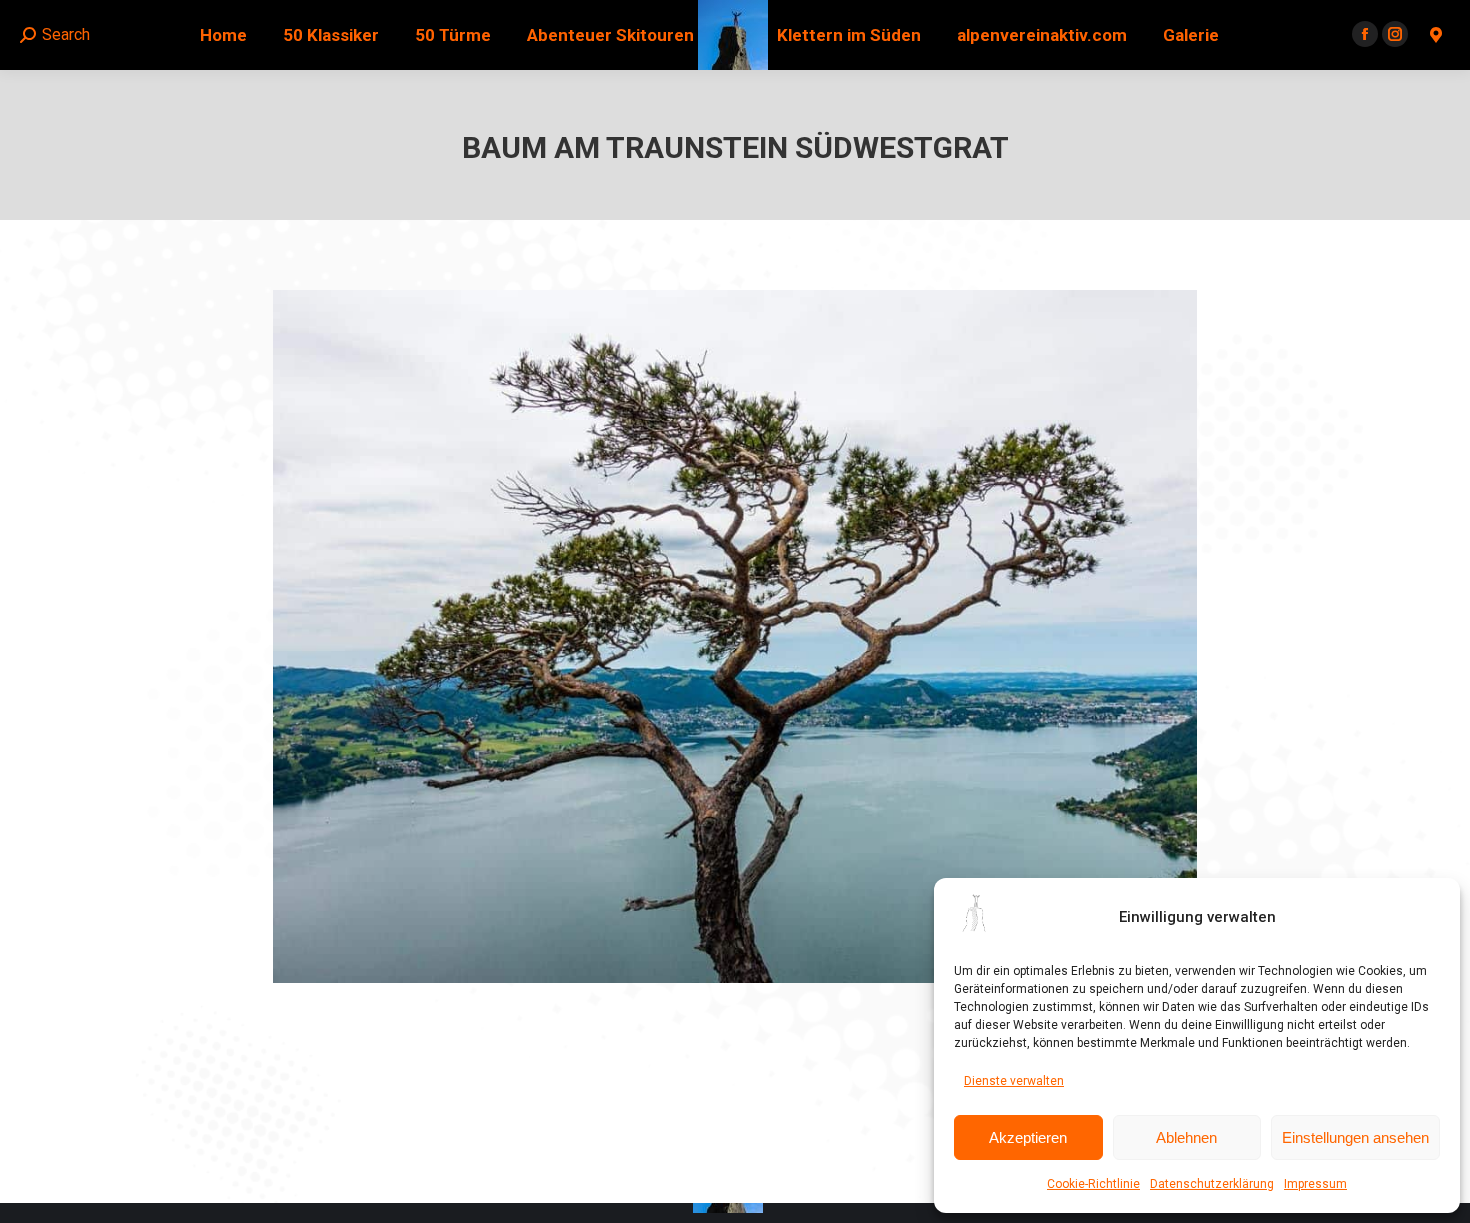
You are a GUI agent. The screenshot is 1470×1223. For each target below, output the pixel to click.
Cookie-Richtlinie (1093, 1184)
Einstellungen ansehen (1355, 1137)
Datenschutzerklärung (1212, 1184)
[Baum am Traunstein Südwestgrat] (735, 636)
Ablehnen (1186, 1137)
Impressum (1315, 1184)
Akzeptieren (1028, 1137)
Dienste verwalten (1014, 1081)
